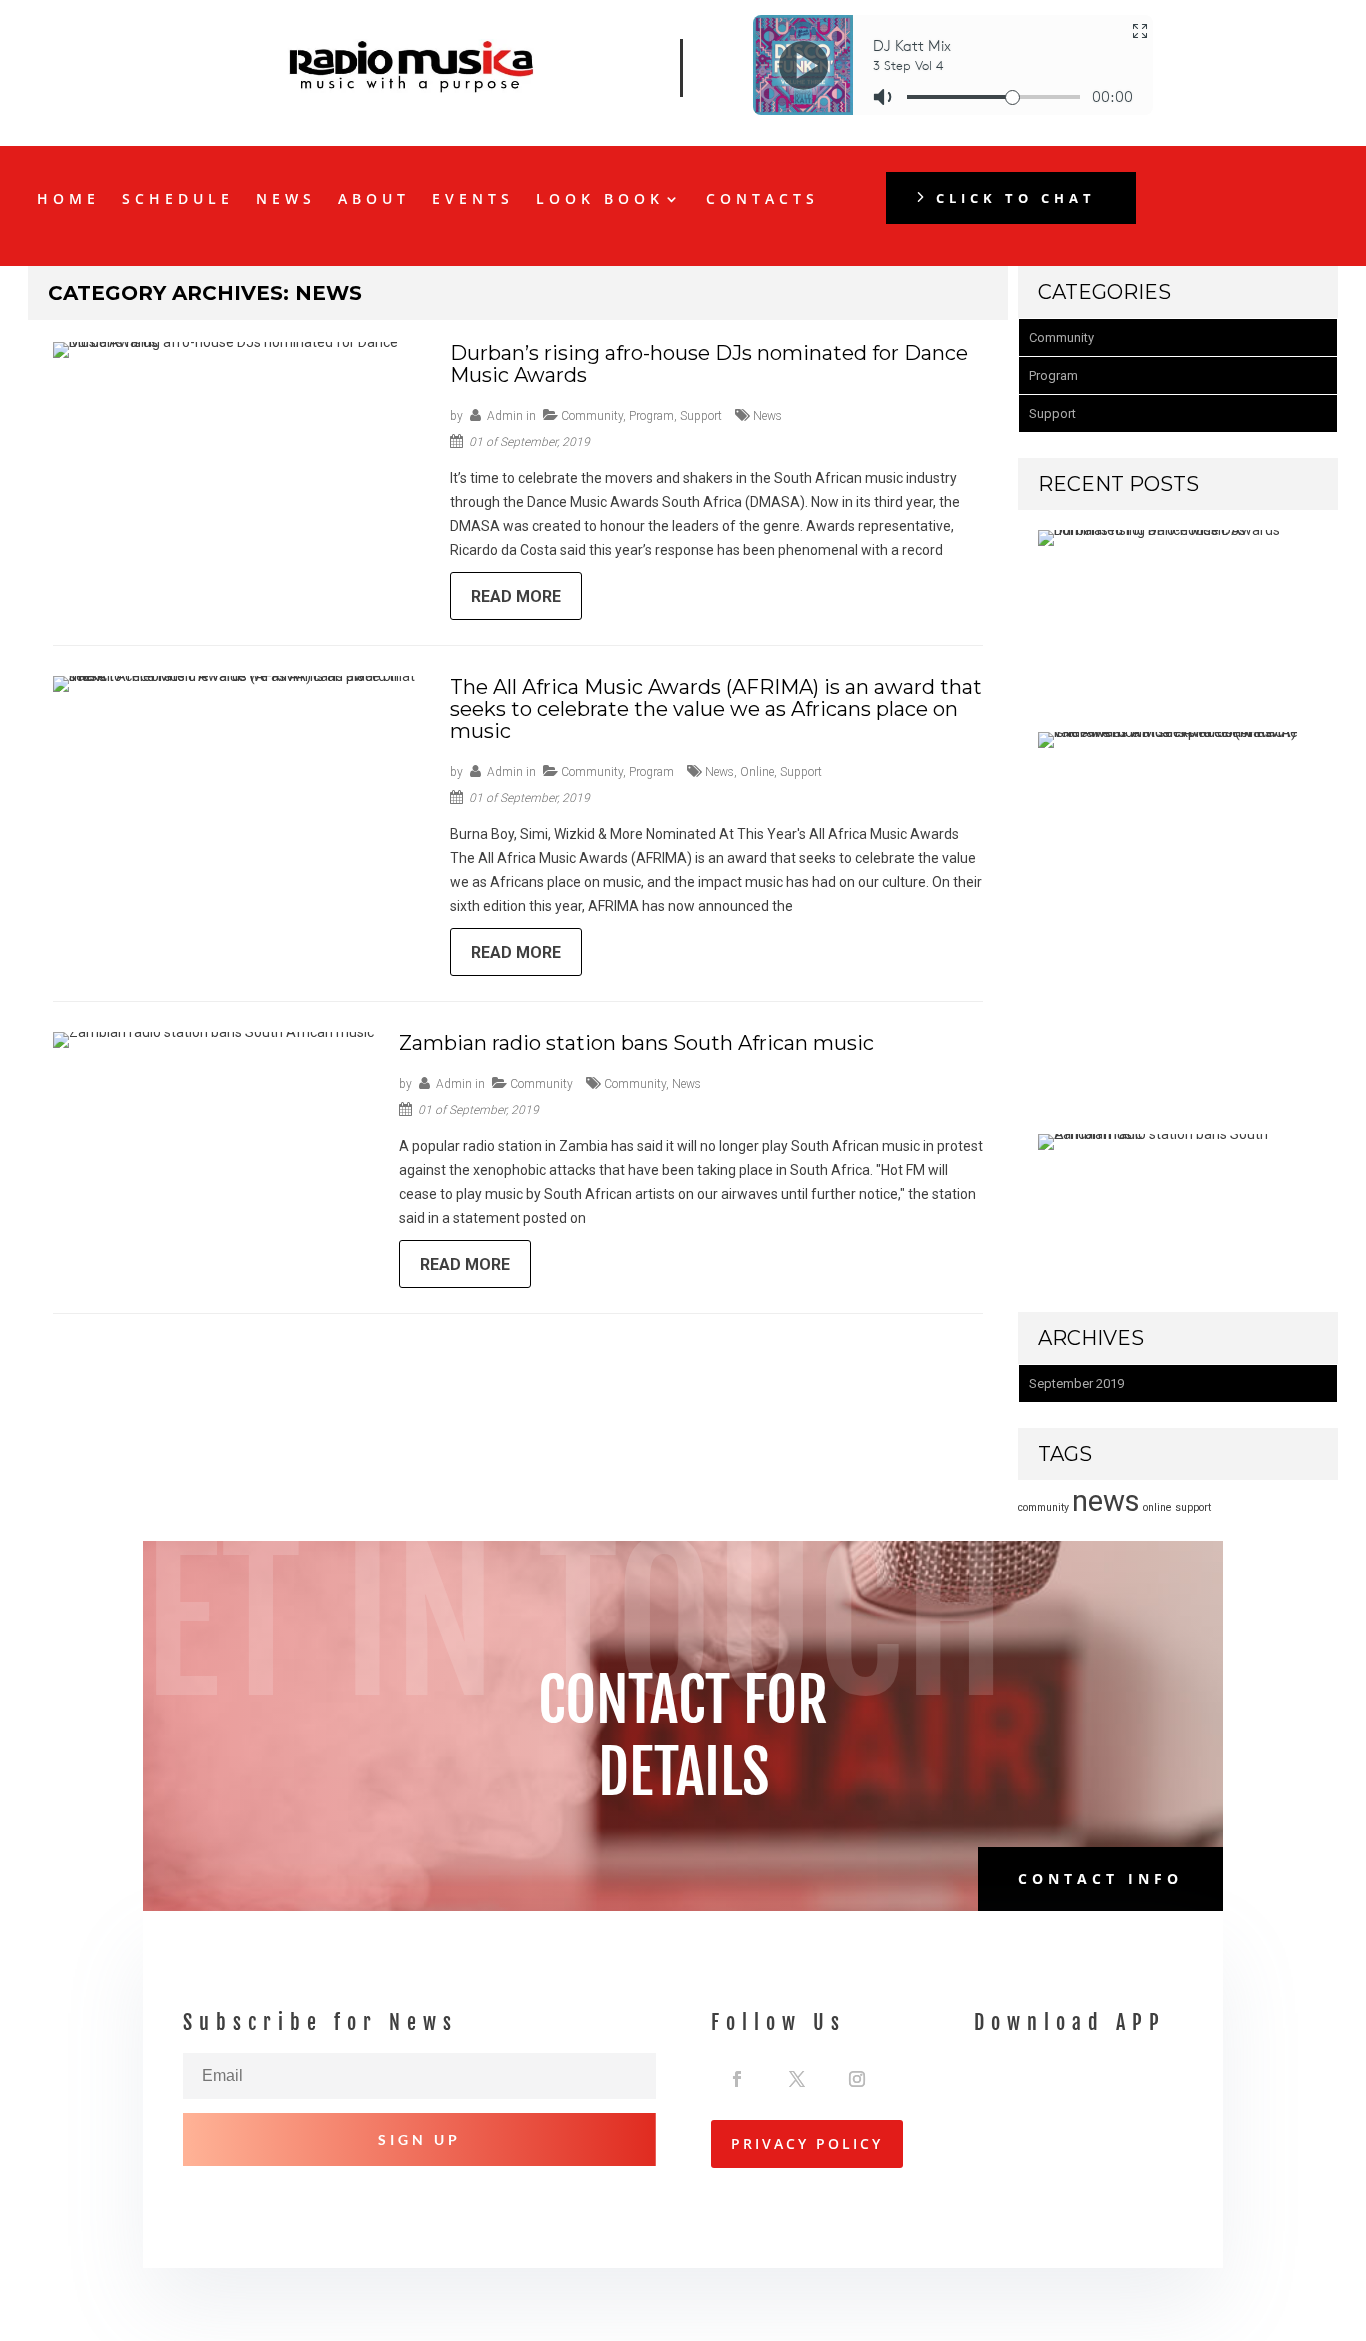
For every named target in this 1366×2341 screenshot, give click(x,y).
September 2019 (1076, 1383)
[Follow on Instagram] (857, 2074)
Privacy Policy (807, 2143)
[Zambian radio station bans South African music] (1173, 1134)
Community (592, 416)
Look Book (600, 200)
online (757, 772)
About (374, 200)
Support (701, 416)
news (767, 416)
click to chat (1016, 198)
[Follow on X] (797, 2074)
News (286, 200)
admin (505, 416)
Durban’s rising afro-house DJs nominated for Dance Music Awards (709, 364)
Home (68, 200)
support (801, 772)
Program (651, 416)
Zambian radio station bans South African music (636, 1043)
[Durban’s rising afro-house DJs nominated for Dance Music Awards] (1173, 530)
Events (473, 200)
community (635, 1084)
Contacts (762, 200)
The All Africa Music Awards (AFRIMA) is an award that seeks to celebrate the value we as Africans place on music (716, 709)
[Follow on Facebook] (737, 2074)
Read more (516, 596)
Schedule (178, 200)
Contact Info (1100, 1878)
